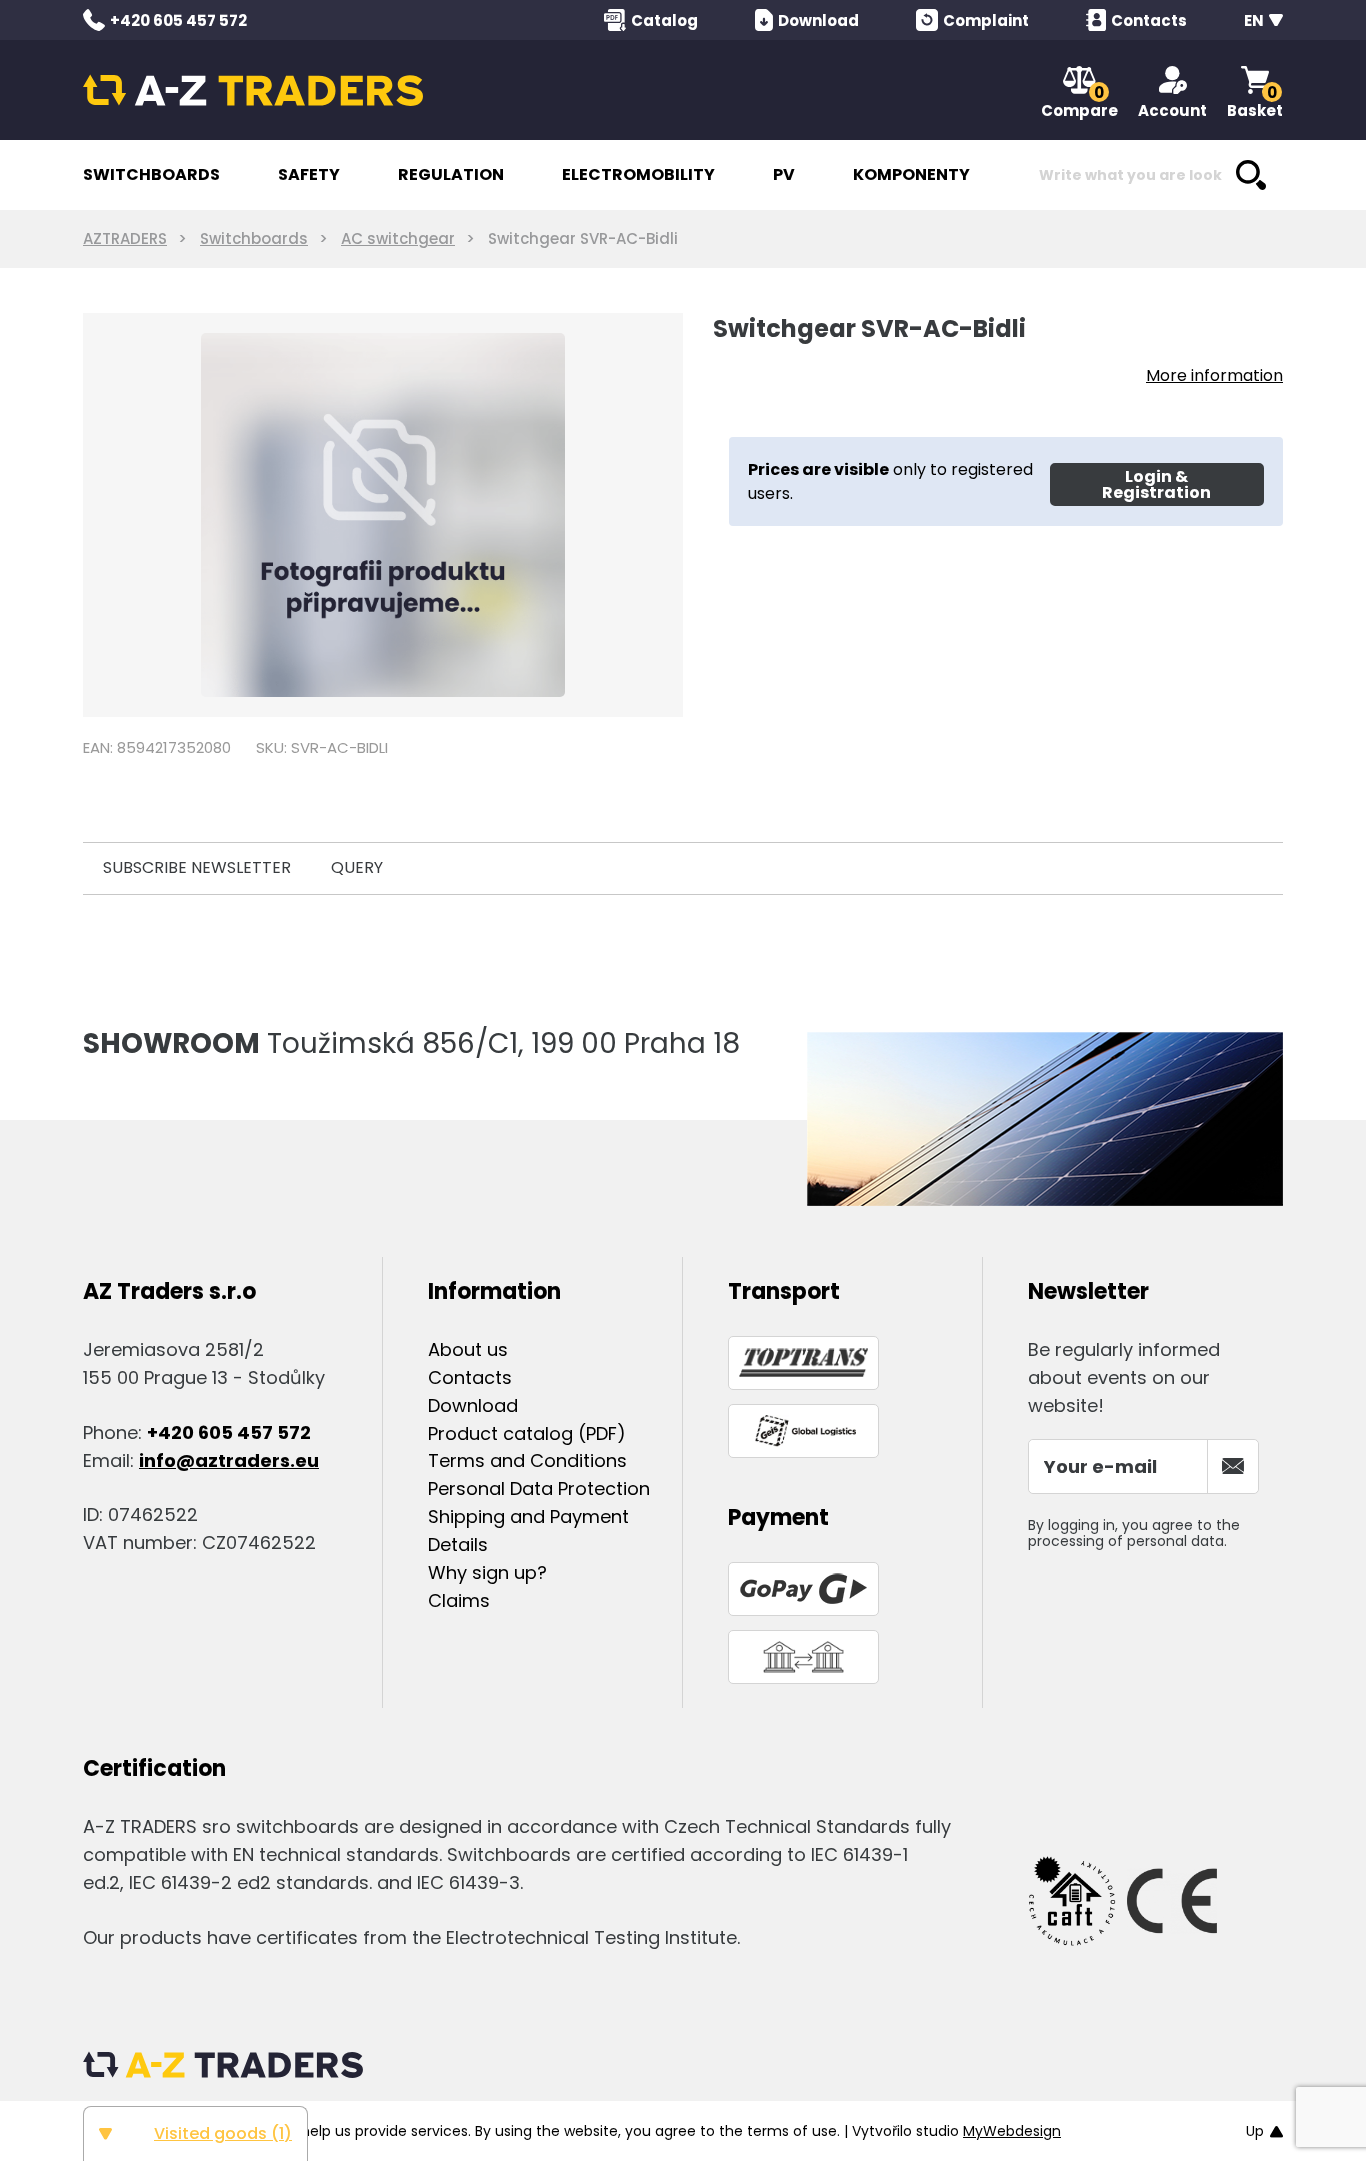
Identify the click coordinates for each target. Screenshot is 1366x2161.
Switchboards (254, 238)
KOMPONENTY (911, 174)
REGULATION (451, 174)
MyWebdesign (1012, 2131)
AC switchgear (398, 238)
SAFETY (309, 174)
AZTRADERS (125, 238)
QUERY (357, 867)
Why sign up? (487, 1572)
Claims (459, 1600)
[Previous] (115, 515)
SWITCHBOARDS (151, 174)
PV (784, 174)
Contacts (470, 1377)
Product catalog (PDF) (527, 1433)
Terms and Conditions (527, 1460)
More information (1214, 375)
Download (473, 1405)
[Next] (650, 515)
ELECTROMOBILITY (638, 174)
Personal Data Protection (539, 1488)
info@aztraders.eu (229, 1460)
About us (468, 1349)
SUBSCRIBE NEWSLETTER (197, 867)
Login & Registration (1156, 484)
